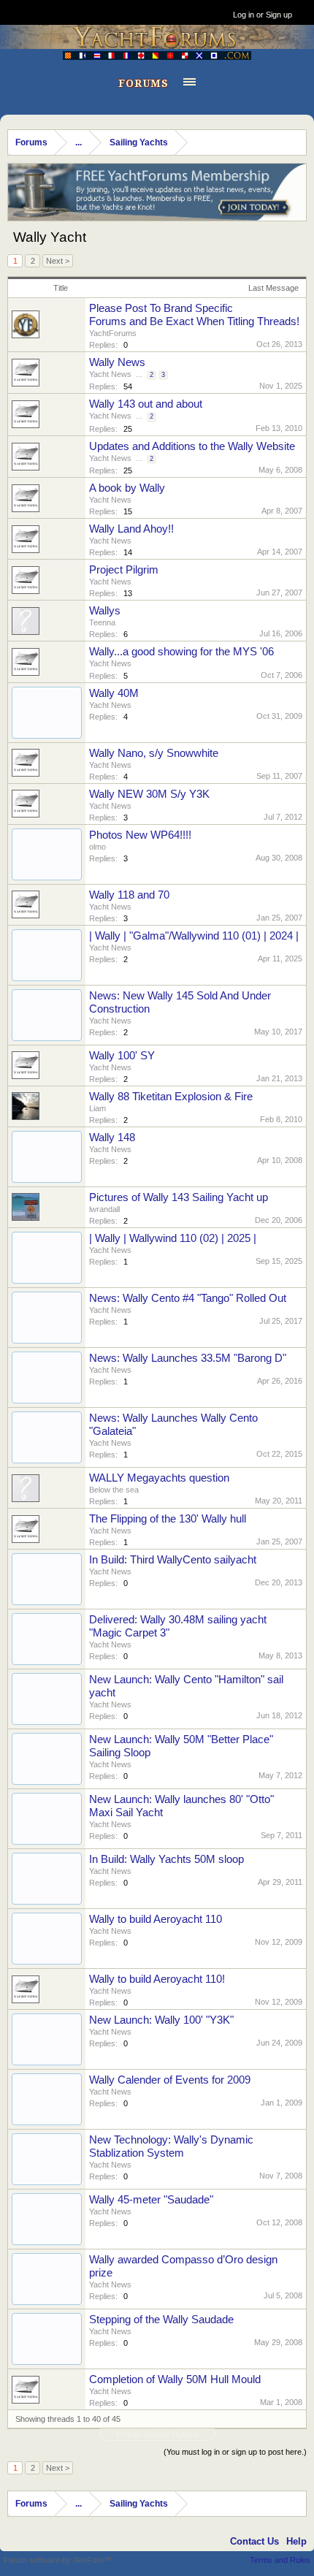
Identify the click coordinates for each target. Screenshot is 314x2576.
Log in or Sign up (263, 15)
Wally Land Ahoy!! (131, 529)
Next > (58, 261)
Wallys (105, 611)
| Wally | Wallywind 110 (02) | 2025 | (173, 1238)
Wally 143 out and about (146, 404)
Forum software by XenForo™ (58, 2560)
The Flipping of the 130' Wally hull (168, 1519)
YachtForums (113, 333)
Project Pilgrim (124, 570)
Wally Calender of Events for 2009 (170, 2080)
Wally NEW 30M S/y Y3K (149, 794)
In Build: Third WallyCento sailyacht (173, 1560)
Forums (143, 83)
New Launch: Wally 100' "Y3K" (161, 2020)
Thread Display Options (157, 2434)
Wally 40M (114, 693)
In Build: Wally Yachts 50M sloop (166, 1859)
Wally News (117, 362)
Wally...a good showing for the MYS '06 (181, 652)
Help (296, 2541)
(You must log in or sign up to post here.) (235, 2452)
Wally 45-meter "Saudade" (151, 2200)
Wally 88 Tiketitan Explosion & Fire (171, 1097)
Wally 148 (112, 1138)
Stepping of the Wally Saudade (161, 2320)
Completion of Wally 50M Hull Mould (175, 2379)
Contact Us (254, 2541)
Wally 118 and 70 (129, 895)
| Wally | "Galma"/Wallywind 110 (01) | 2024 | (194, 936)
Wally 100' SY (122, 1056)
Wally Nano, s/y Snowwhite (154, 753)
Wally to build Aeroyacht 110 (156, 1919)
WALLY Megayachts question (159, 1478)
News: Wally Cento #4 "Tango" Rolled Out (188, 1298)
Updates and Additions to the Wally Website (192, 446)
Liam (97, 1108)
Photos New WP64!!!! (140, 835)
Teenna (102, 622)
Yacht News (110, 374)
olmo (97, 847)
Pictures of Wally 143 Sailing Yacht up (179, 1197)
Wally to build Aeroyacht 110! (157, 1979)
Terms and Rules (280, 2560)
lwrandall (104, 1209)
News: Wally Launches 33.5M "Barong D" (188, 1358)
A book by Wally (127, 488)
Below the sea (114, 1490)
